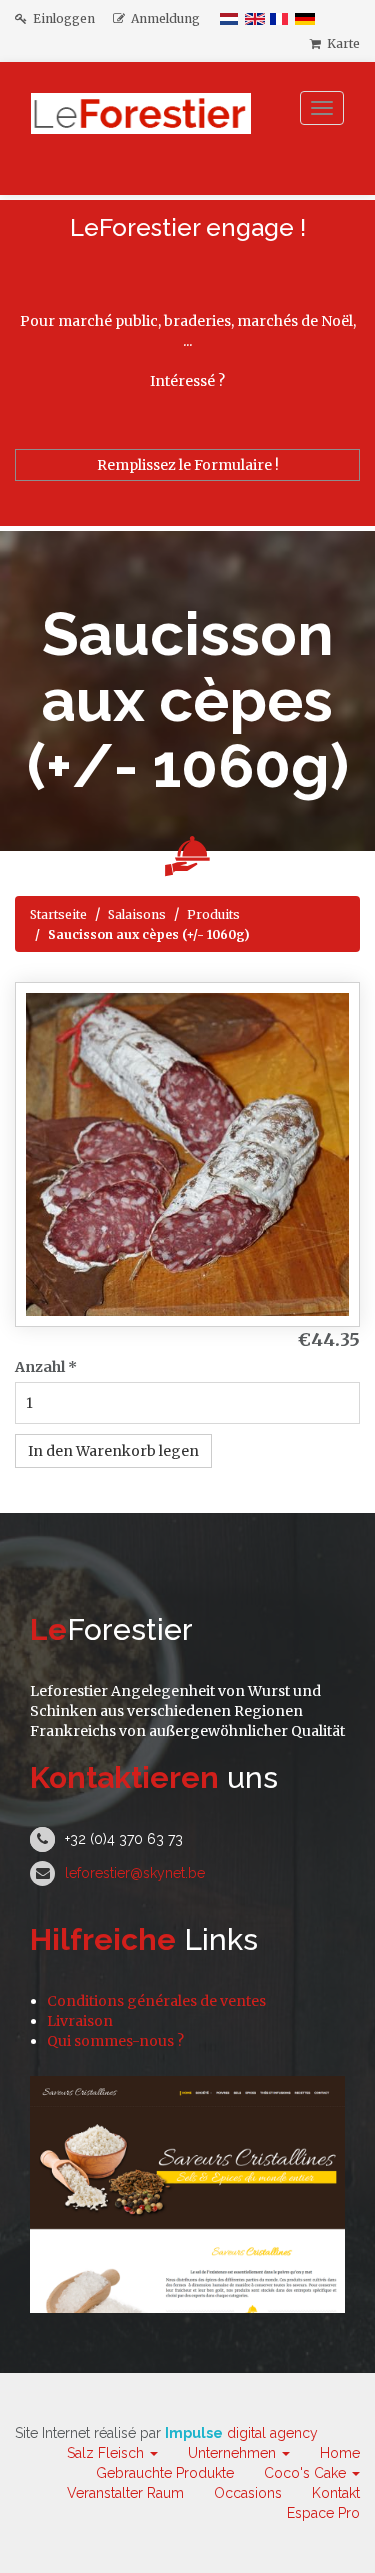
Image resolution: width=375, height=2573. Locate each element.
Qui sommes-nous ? (115, 2041)
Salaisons (137, 914)
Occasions (248, 2493)
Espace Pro (323, 2513)
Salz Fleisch (107, 2453)
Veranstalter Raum (125, 2493)
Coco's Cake (307, 2473)
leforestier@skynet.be (135, 1873)
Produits (213, 914)
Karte (340, 43)
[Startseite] (146, 128)
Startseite (58, 914)
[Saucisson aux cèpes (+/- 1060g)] (187, 1154)
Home (340, 2453)
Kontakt (336, 2493)
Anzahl (46, 1367)
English (255, 19)
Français (280, 19)
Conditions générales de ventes (156, 2001)
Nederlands (230, 19)
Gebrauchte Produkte (165, 2473)
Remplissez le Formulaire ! (188, 465)
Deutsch (305, 19)
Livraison (80, 2021)
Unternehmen (234, 2453)
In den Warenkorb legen (113, 1451)
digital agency (241, 2433)
